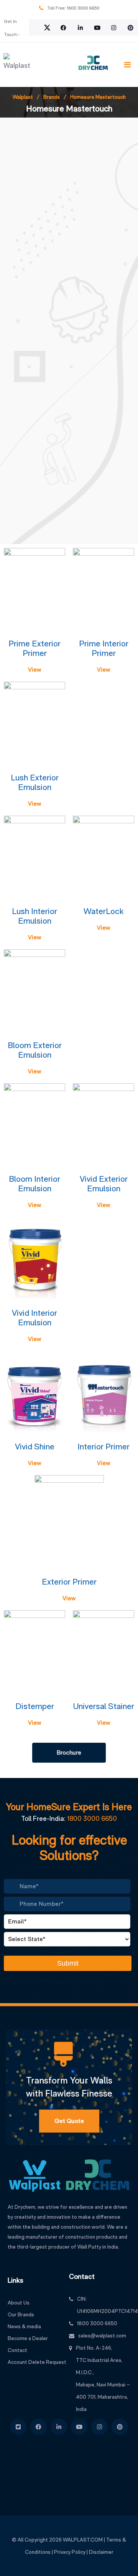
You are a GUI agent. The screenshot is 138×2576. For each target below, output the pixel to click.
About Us (19, 2303)
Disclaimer (101, 2552)
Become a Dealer (28, 2338)
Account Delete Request (37, 2362)
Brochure (69, 1752)
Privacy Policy (70, 2552)
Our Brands (21, 2314)
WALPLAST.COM (83, 2540)
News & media (24, 2326)
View (34, 670)
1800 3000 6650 (83, 8)
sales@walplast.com (102, 2336)
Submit (68, 1963)
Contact (17, 2350)
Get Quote (69, 2121)
